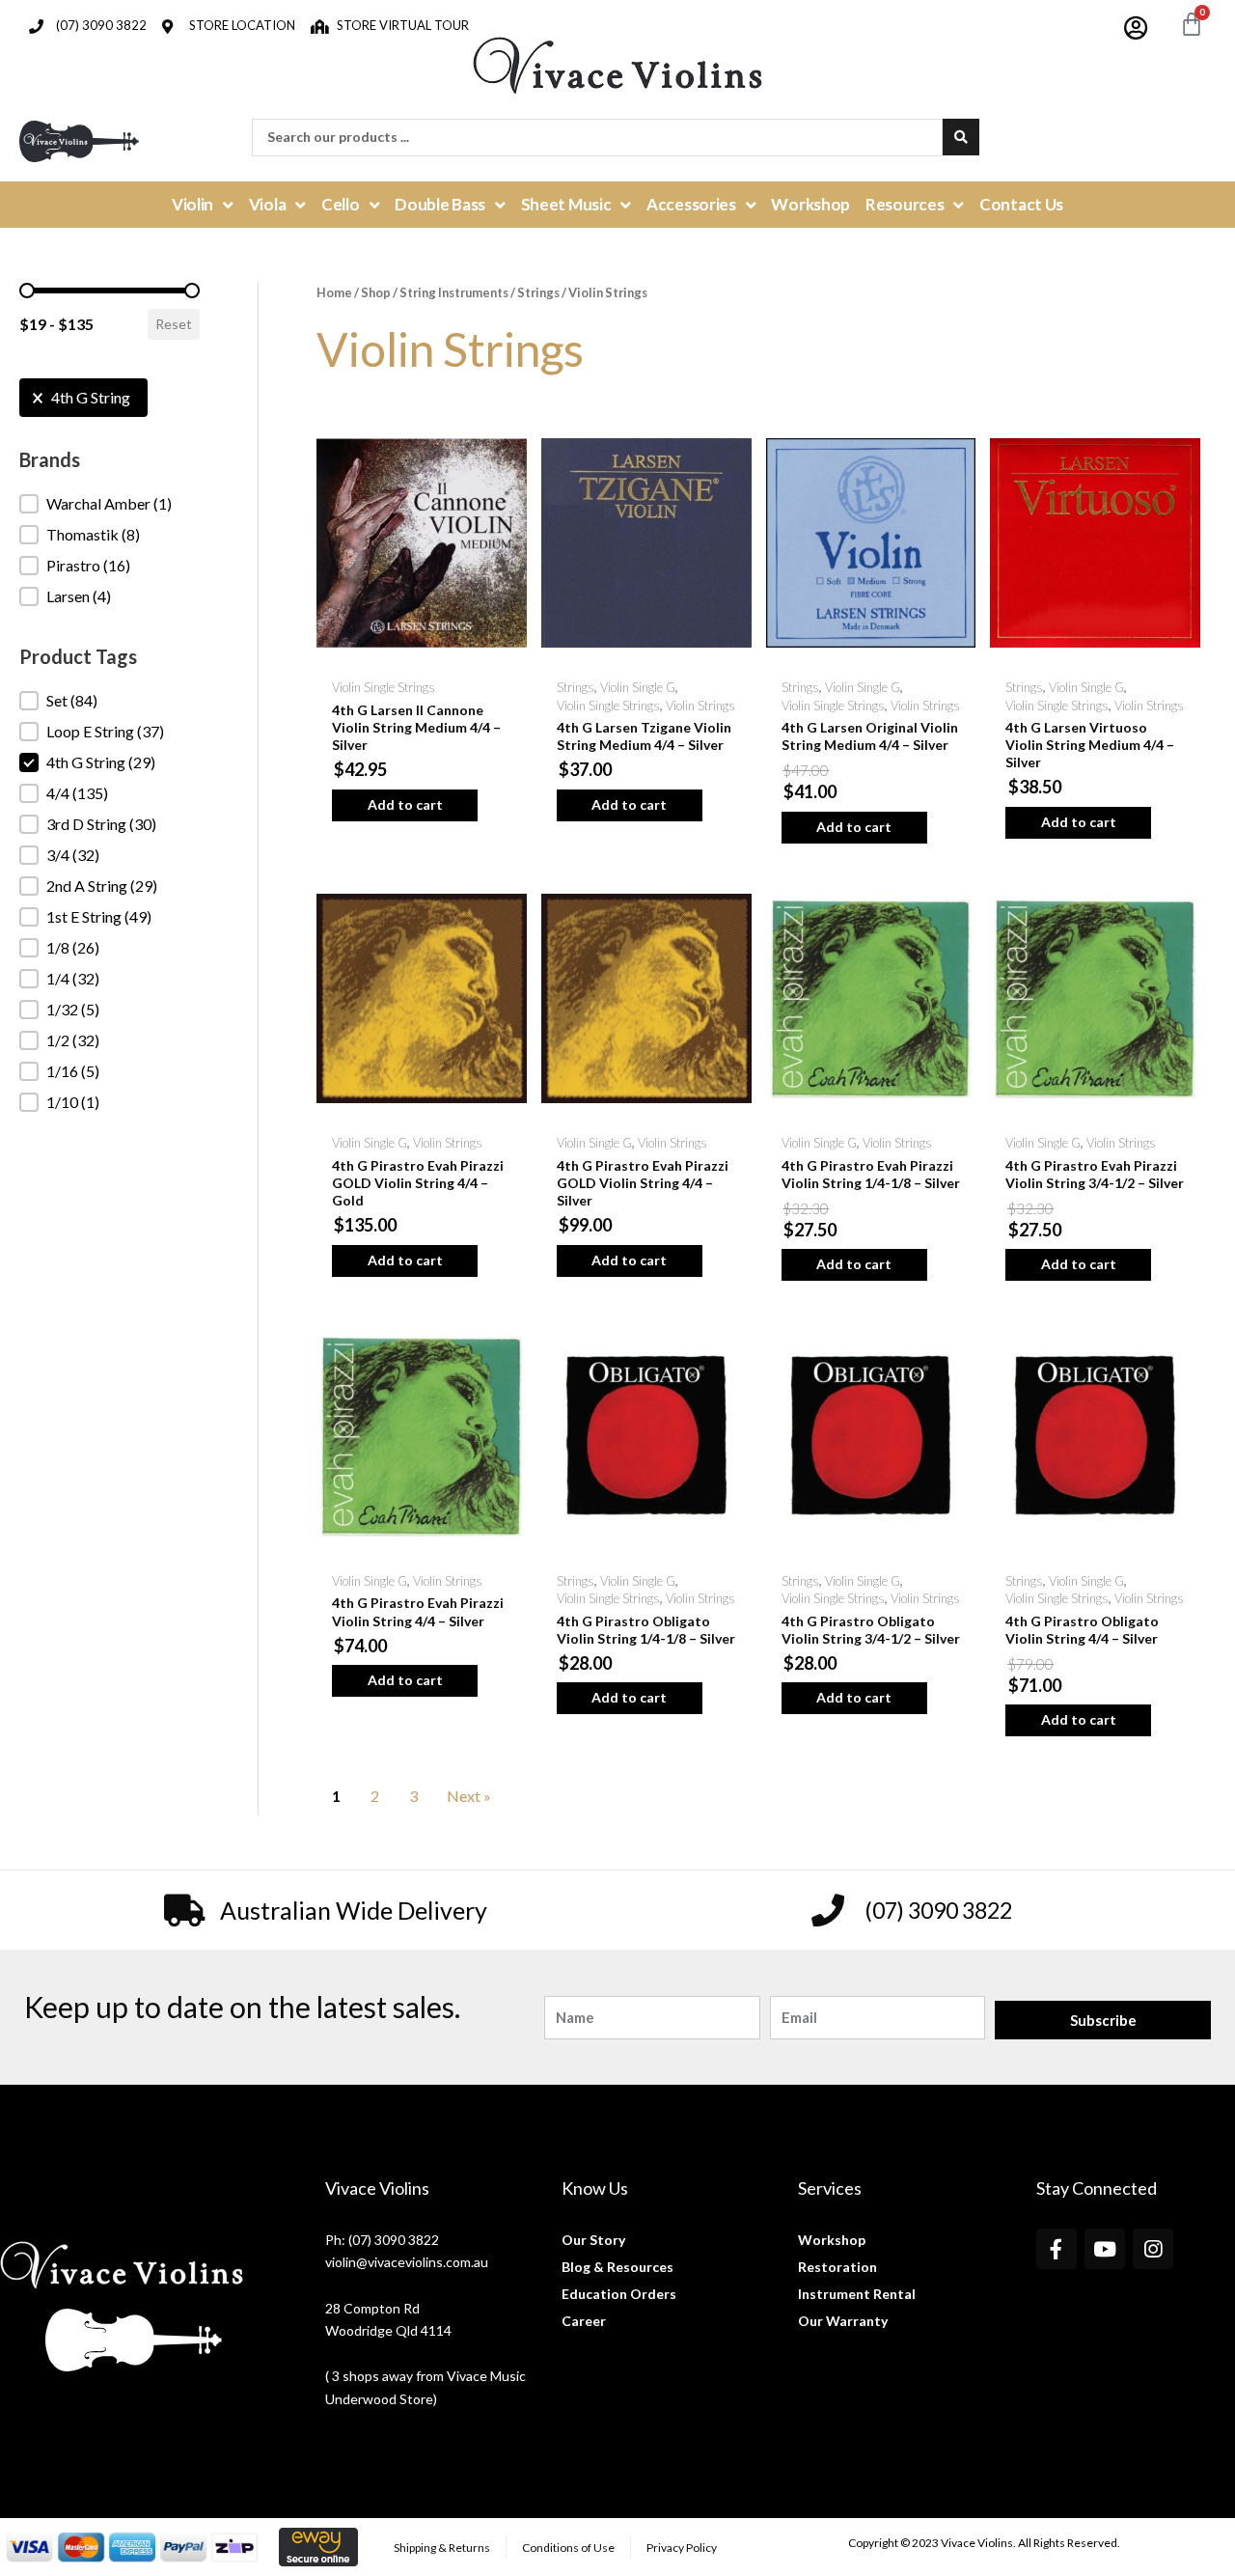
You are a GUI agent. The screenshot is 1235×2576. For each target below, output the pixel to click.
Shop (376, 292)
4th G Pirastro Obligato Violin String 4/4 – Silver (1082, 1630)
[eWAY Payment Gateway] (318, 2546)
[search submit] (961, 137)
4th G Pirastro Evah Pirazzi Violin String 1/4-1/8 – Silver (871, 1174)
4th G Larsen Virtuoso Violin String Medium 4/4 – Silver (1090, 745)
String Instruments (454, 292)
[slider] (27, 291)
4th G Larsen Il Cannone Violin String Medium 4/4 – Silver (416, 727)
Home (334, 292)
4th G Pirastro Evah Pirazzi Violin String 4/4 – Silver (418, 1611)
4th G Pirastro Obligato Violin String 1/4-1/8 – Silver (646, 1630)
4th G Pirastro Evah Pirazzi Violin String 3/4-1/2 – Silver (1095, 1174)
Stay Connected (1097, 2188)
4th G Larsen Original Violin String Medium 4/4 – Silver (870, 736)
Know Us (595, 2188)
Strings (538, 292)
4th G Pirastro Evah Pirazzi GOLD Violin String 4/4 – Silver (643, 1183)
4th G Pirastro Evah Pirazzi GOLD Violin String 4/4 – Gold (418, 1183)
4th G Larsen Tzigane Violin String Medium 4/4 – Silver (644, 736)
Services (830, 2188)
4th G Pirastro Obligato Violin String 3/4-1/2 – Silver (871, 1630)
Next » (469, 1796)
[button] (83, 398)
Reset (174, 324)
